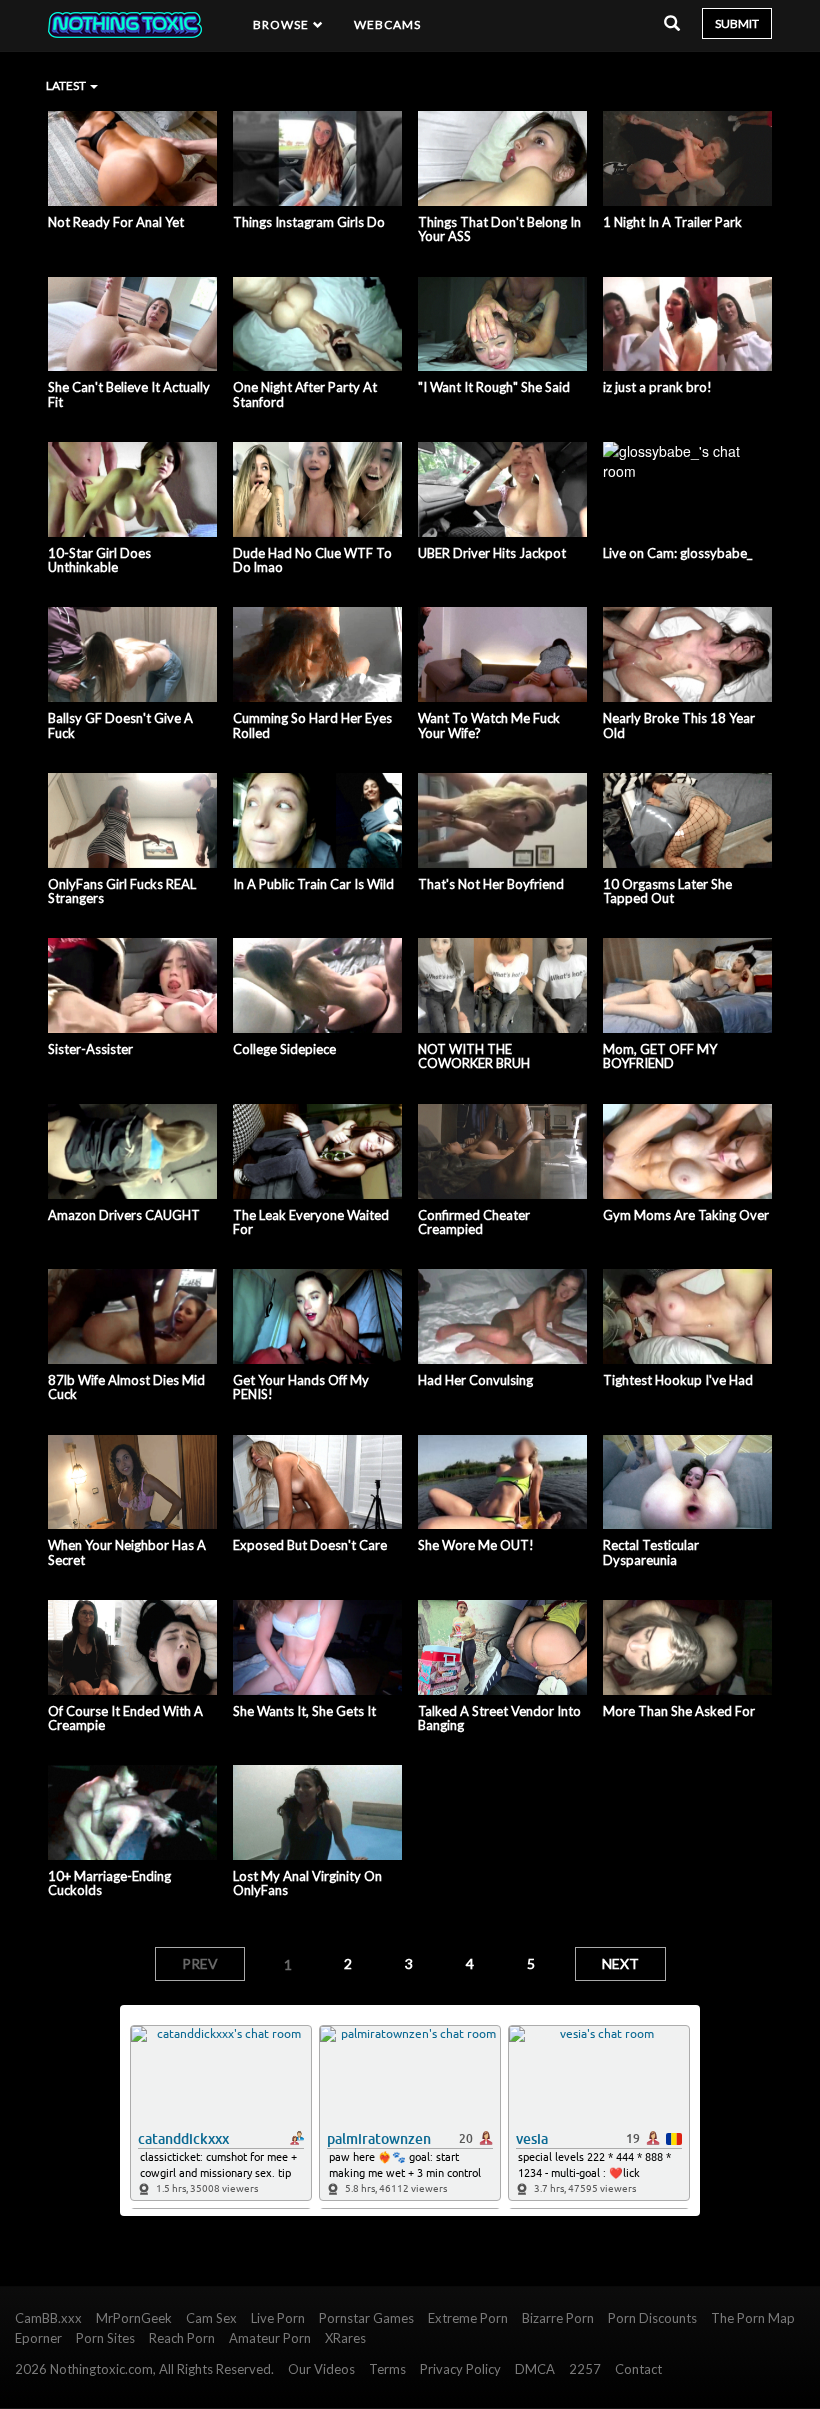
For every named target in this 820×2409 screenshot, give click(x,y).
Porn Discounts (652, 2318)
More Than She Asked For (679, 1711)
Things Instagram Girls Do (309, 222)
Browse (283, 24)
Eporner (38, 2338)
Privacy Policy (460, 2369)
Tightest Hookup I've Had (678, 1380)
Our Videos (321, 2369)
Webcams (388, 24)
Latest (67, 85)
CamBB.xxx (48, 2318)
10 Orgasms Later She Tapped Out (667, 891)
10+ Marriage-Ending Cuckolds (109, 1883)
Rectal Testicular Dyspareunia (651, 1552)
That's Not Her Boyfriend (491, 884)
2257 (585, 2369)
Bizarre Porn (558, 2318)
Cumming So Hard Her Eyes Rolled (312, 725)
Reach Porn (182, 2338)
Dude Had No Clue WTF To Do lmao (312, 560)
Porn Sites (105, 2338)
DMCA (535, 2369)
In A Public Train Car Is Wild (313, 884)
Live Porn (278, 2318)
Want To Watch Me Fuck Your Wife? (489, 725)
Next (620, 1963)
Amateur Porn (270, 2338)
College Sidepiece (284, 1049)
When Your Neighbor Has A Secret (127, 1552)
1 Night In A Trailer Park (672, 222)
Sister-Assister (90, 1049)
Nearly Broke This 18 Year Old (679, 725)
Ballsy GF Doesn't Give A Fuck (120, 725)
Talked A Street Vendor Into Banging (499, 1718)
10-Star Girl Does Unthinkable (99, 560)
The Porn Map (753, 2318)
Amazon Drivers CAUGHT (124, 1215)
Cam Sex (211, 2318)
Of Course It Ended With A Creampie (125, 1718)
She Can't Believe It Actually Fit (129, 394)
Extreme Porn (468, 2318)
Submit (737, 23)
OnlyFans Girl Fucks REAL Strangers (122, 891)
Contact (638, 2369)
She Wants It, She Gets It (304, 1711)
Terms (387, 2369)
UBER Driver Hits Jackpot (492, 553)
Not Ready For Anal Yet (116, 222)
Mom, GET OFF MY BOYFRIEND (660, 1056)
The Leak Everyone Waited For (311, 1222)
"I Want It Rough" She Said (494, 387)
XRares (345, 2338)
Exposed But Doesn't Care (310, 1545)
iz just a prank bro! (657, 387)
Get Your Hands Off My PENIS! (301, 1387)
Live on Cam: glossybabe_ (677, 553)
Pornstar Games (366, 2318)
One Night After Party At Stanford (305, 394)
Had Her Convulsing (475, 1380)
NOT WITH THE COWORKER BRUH (474, 1056)
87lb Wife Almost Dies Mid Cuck (126, 1387)
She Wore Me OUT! (476, 1545)
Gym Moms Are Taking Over (686, 1215)
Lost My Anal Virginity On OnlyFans (307, 1883)
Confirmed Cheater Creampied (474, 1222)
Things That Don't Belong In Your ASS (499, 229)
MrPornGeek (134, 2318)
